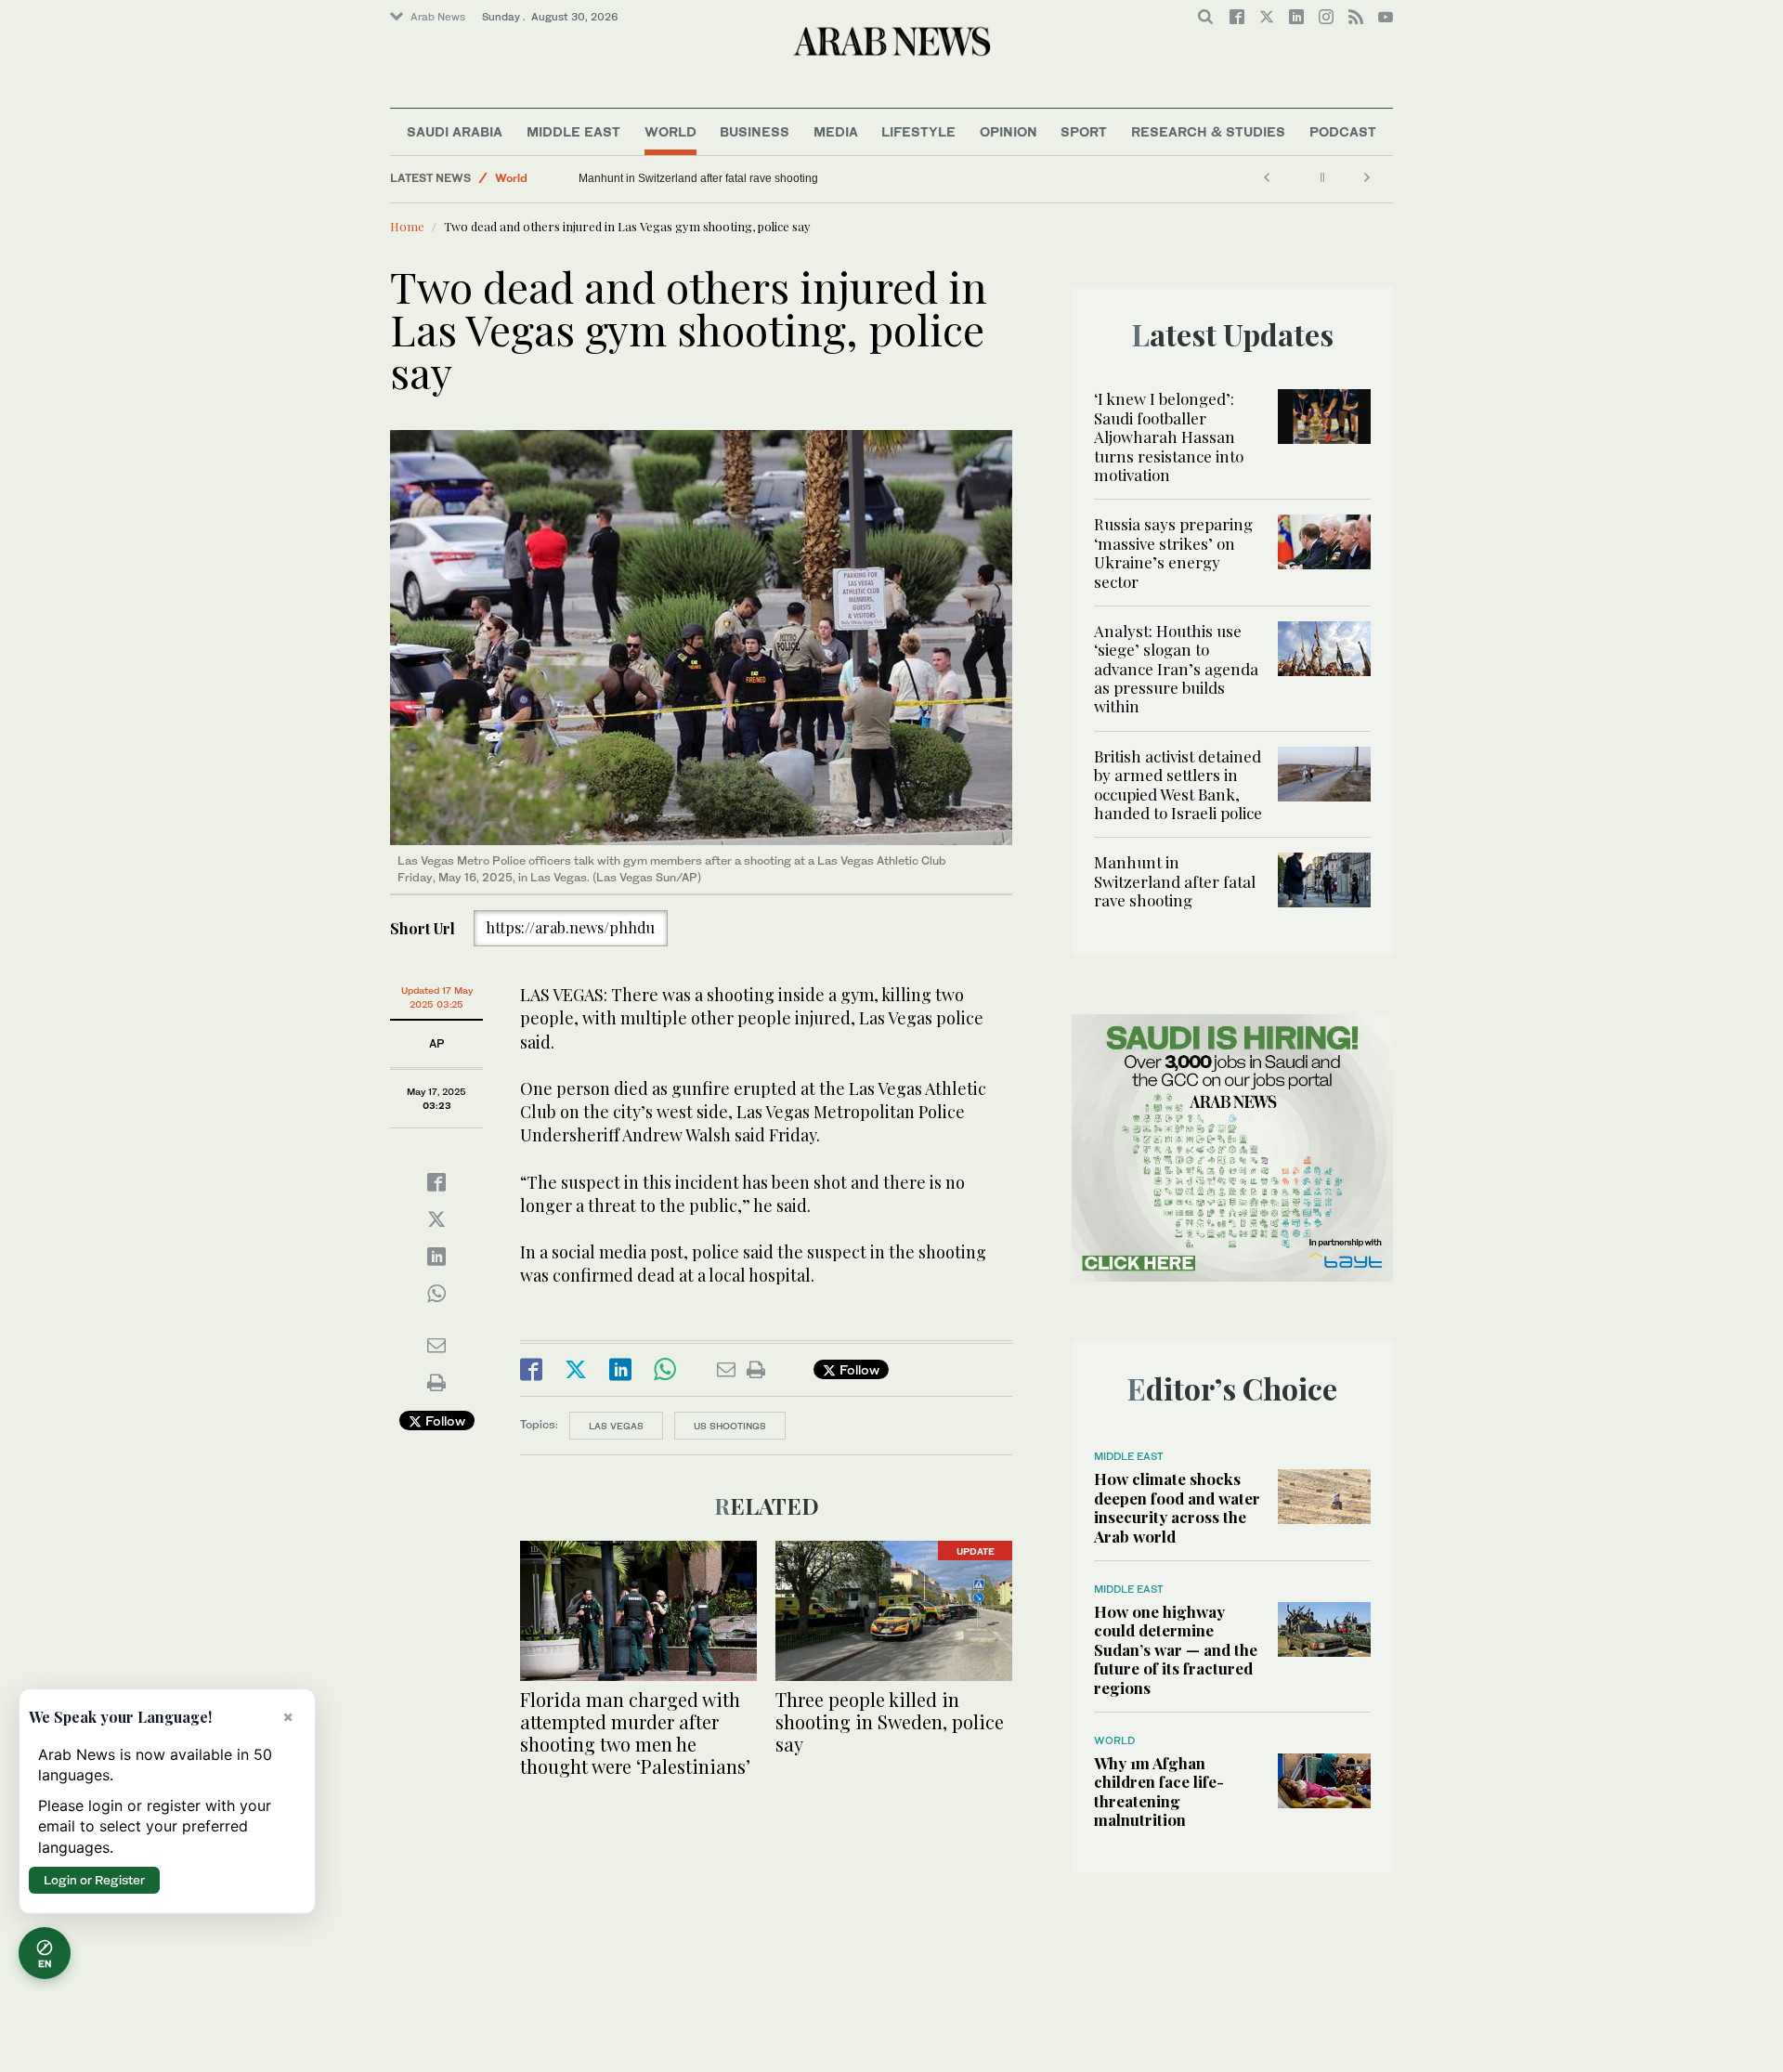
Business (755, 131)
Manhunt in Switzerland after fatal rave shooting (698, 178)
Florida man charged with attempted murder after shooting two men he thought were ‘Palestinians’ (635, 1733)
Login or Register (94, 1880)
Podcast (1343, 131)
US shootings (730, 1426)
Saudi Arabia (455, 131)
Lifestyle (918, 131)
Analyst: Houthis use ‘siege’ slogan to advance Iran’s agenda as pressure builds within (1176, 669)
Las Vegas (616, 1426)
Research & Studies (1208, 131)
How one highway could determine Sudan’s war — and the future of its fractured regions (1176, 1649)
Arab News (438, 17)
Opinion (1009, 131)
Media (836, 131)
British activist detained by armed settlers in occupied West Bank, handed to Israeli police (1178, 784)
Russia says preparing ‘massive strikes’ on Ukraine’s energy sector (1173, 552)
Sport (1084, 131)
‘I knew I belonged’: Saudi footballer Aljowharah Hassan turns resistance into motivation (1169, 437)
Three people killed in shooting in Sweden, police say (890, 1721)
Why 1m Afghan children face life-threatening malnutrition (1159, 1791)
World (670, 131)
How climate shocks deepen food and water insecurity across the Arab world (1177, 1507)
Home (407, 226)
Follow (443, 1420)
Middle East (573, 131)
